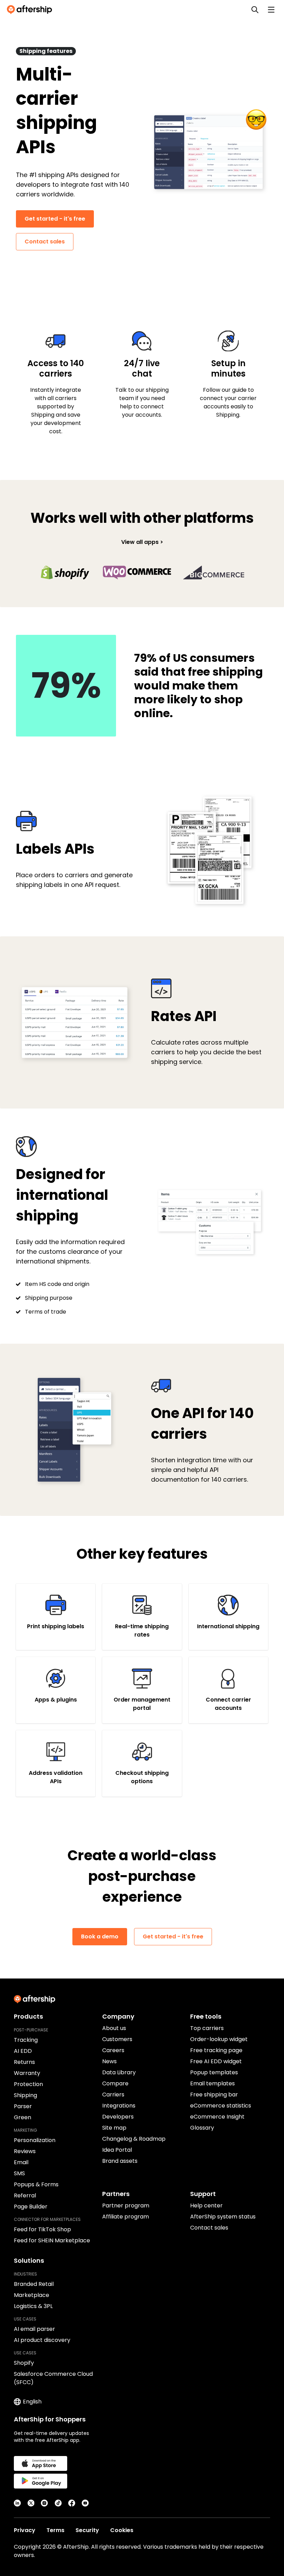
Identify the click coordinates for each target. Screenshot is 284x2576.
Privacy (25, 2530)
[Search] (255, 10)
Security (87, 2530)
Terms (55, 2530)
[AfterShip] (31, 10)
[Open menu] (271, 10)
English (32, 2402)
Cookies (122, 2530)
